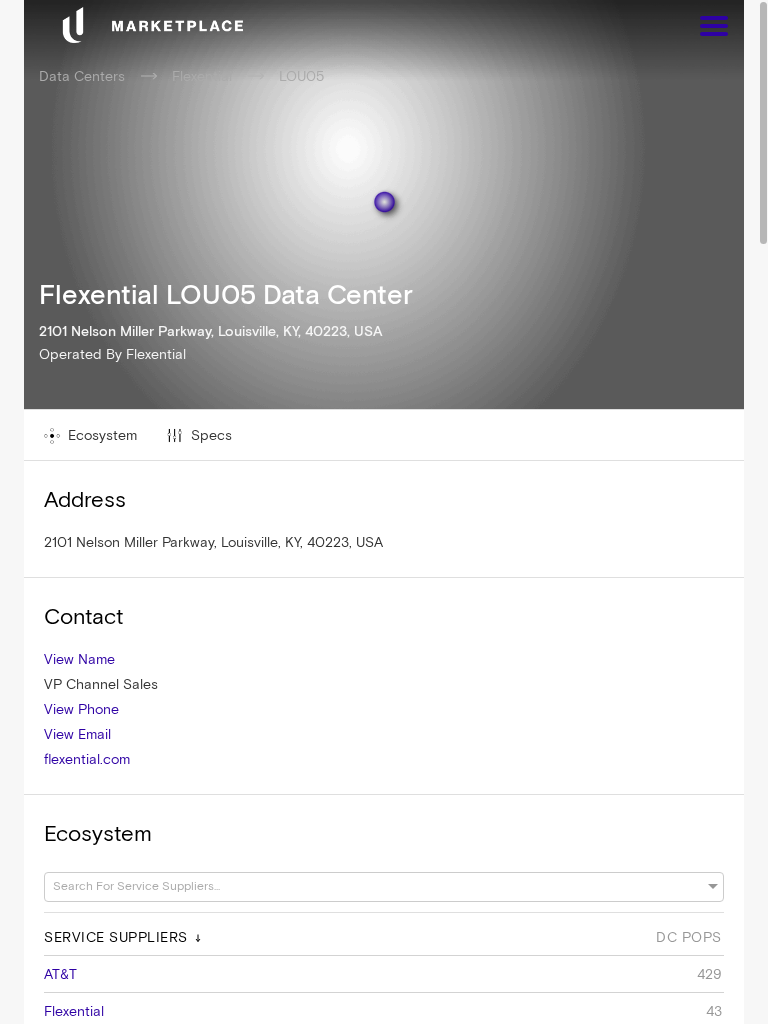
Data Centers (82, 76)
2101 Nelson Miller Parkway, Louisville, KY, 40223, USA (213, 542)
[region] (384, 512)
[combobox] (374, 886)
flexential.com (87, 759)
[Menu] (714, 28)
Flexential (202, 76)
